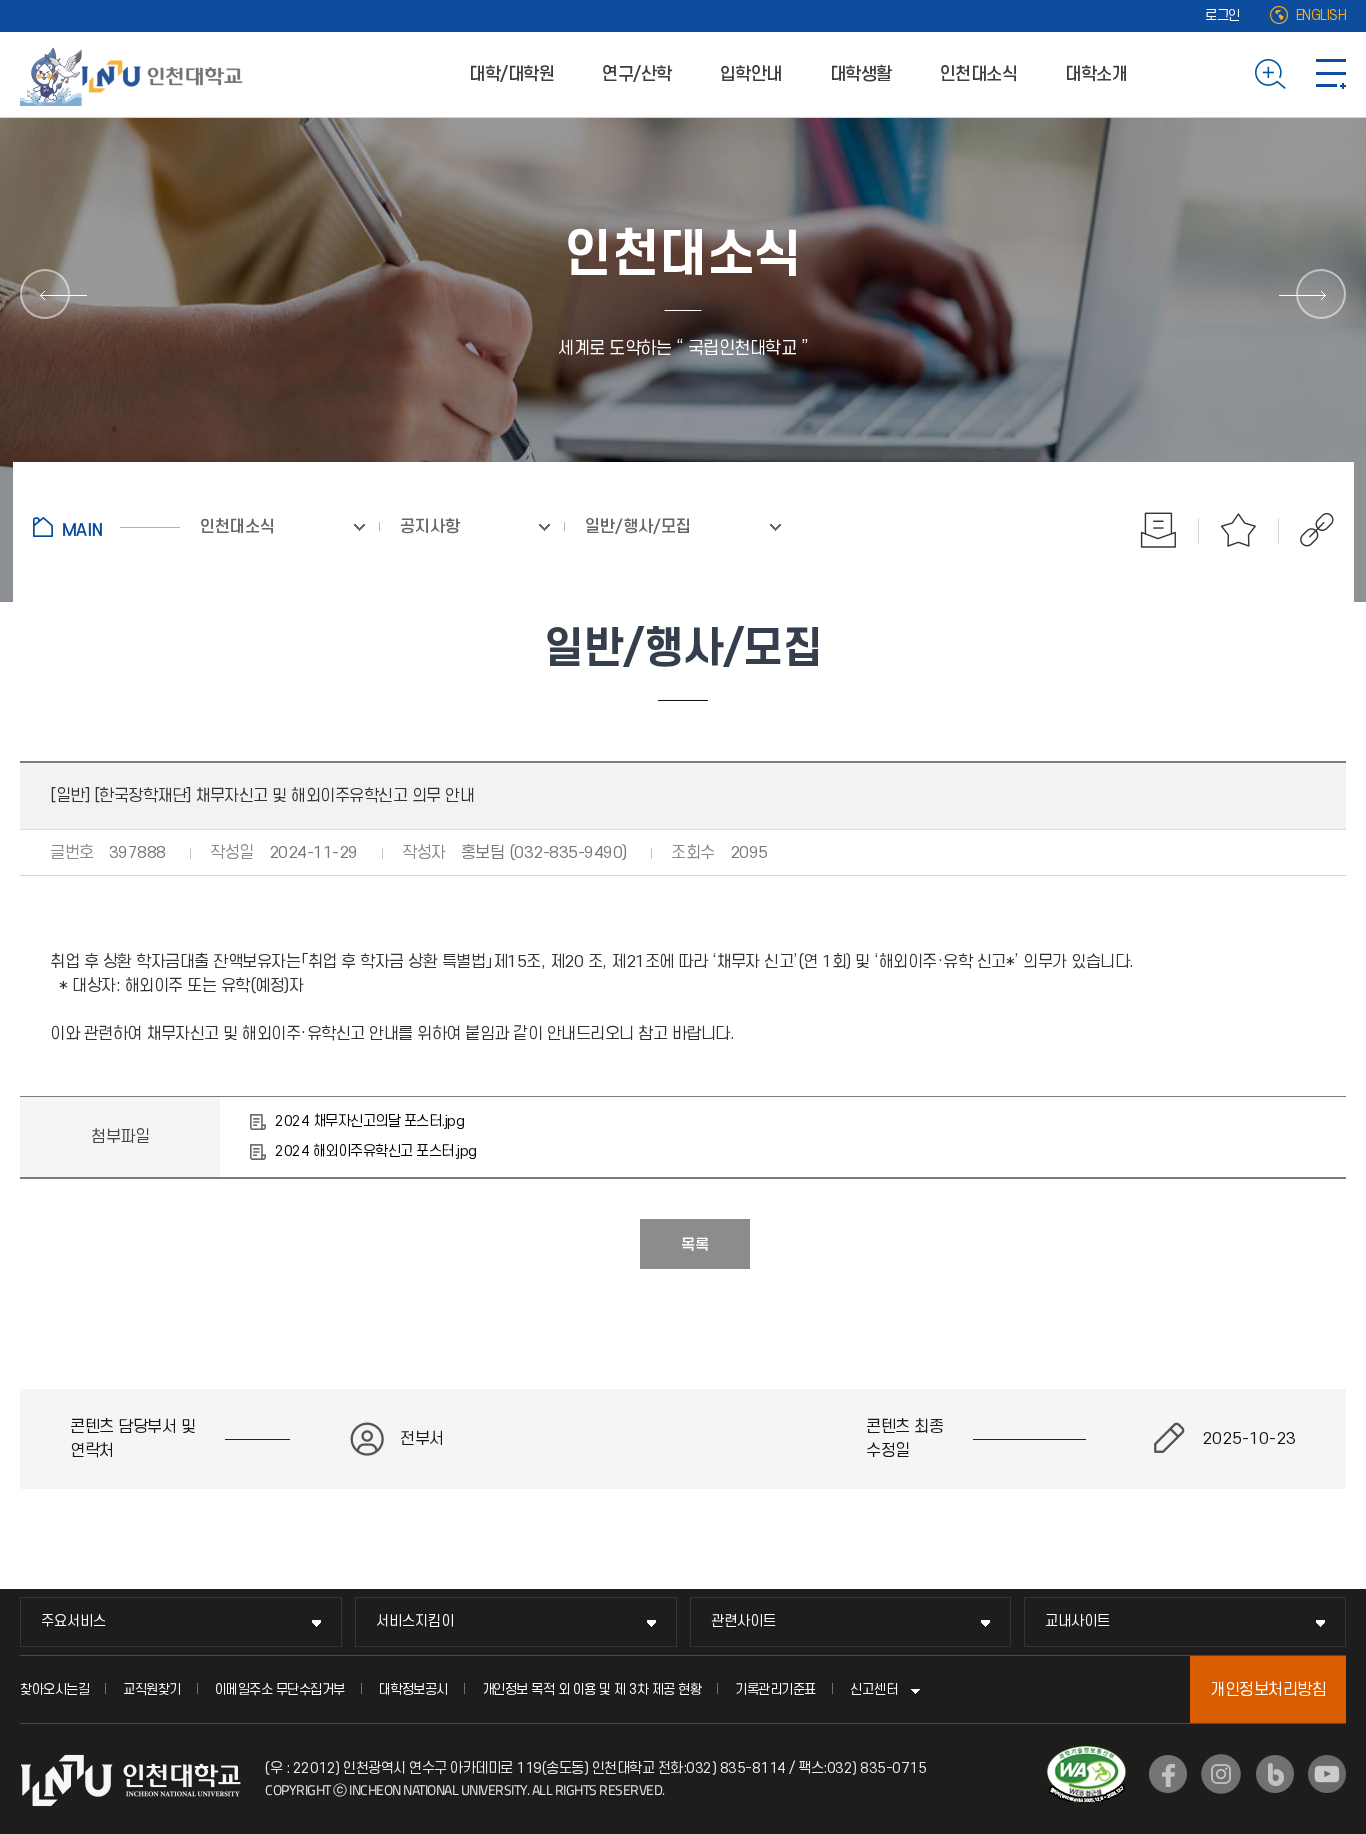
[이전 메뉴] (45, 294)
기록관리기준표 (775, 1689)
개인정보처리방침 (1268, 1690)
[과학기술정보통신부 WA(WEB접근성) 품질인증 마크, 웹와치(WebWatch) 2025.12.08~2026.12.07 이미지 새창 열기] (1086, 1758)
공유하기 (1306, 530)
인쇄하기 (1159, 530)
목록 (695, 1245)
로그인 (1222, 15)
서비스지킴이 (415, 1621)
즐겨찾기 (1239, 530)
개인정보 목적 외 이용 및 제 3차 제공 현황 (592, 1689)
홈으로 (106, 527)
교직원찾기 (152, 1689)
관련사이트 (743, 1621)
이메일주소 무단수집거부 (280, 1689)
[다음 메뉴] (1321, 294)
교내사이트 (1077, 1621)
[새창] (1168, 1774)
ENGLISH (1321, 15)
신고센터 (874, 1689)
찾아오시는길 (54, 1689)
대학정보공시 (413, 1689)
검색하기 (1270, 74)
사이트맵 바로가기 (1331, 74)
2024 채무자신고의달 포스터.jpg (369, 1121)
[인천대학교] (135, 74)
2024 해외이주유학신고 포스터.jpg (376, 1151)
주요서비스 (73, 1621)
